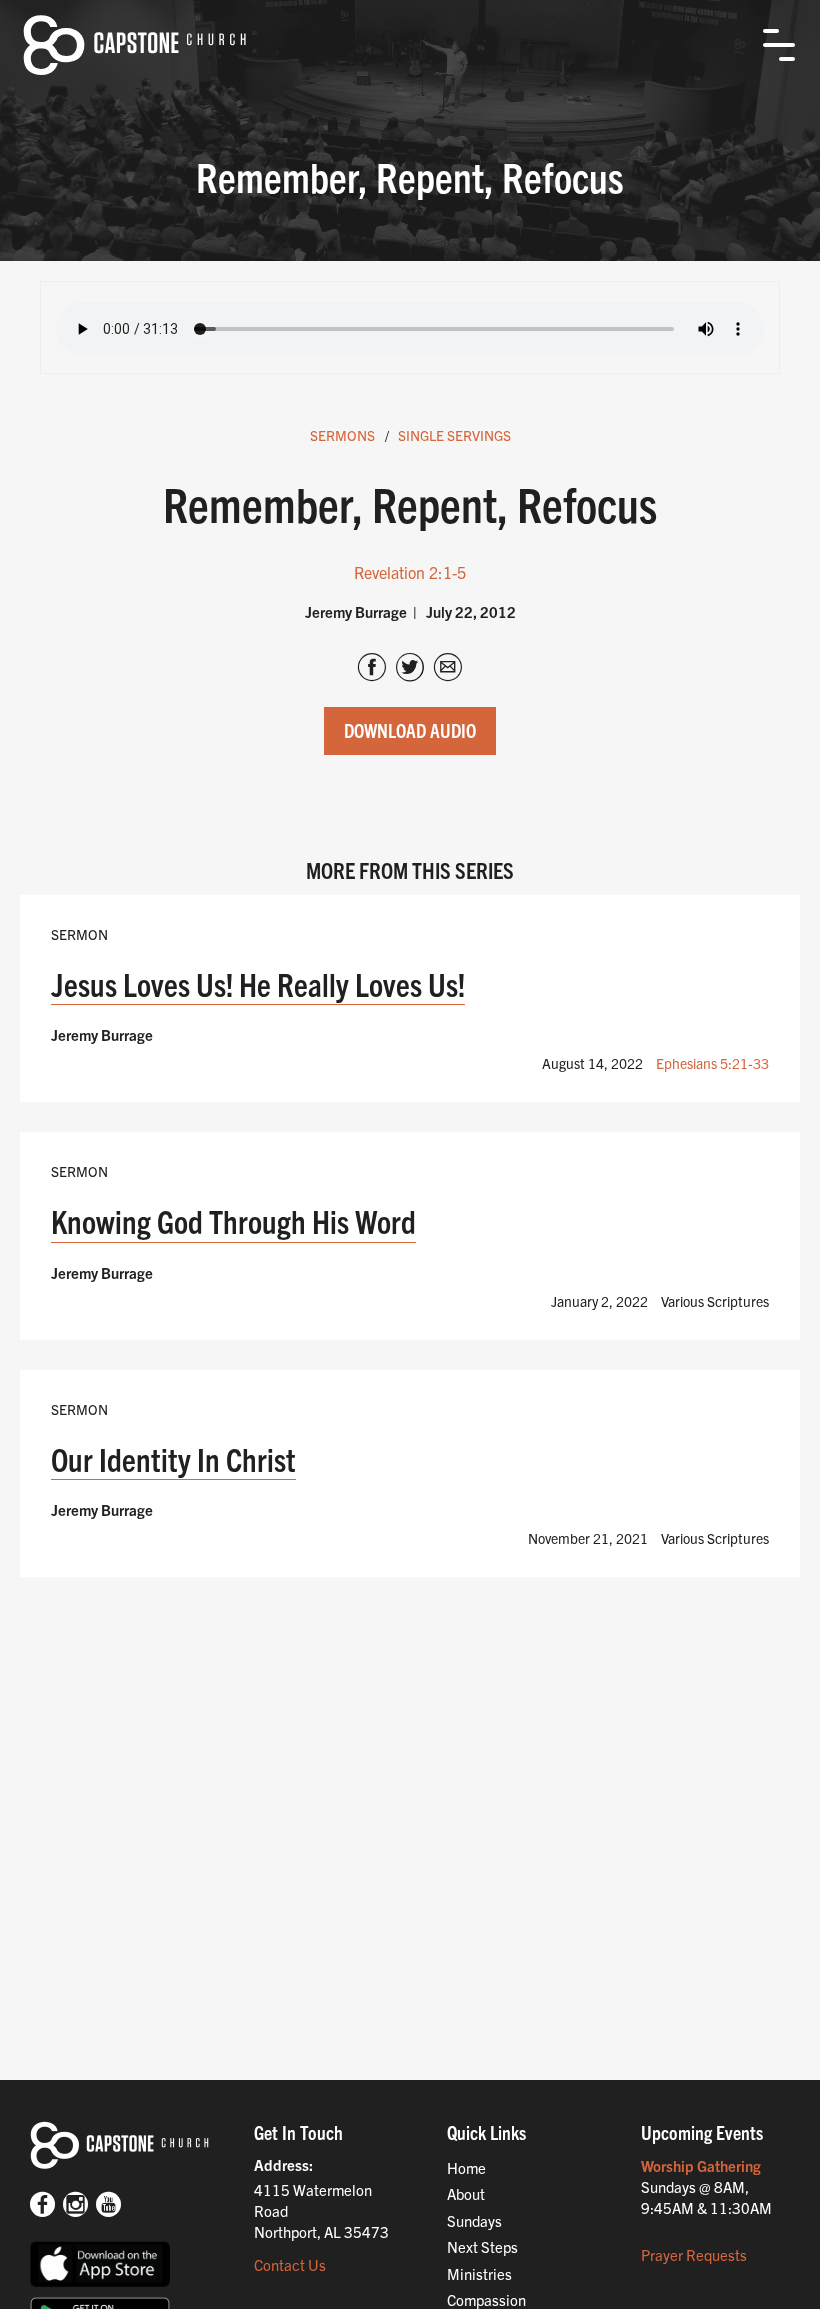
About (466, 2193)
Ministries (479, 2273)
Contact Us (290, 2264)
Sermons (342, 435)
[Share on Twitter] (410, 669)
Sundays (474, 2220)
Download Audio (410, 730)
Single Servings (454, 435)
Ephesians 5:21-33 (712, 1063)
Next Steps (482, 2246)
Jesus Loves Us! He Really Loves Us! (258, 983)
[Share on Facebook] (372, 669)
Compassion (486, 2299)
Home (466, 2167)
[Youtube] (108, 2206)
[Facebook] (42, 2206)
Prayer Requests (694, 2254)
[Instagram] (75, 2206)
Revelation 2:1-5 (410, 572)
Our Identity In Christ (173, 1458)
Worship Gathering (701, 2165)
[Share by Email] (448, 669)
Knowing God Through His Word (233, 1220)
